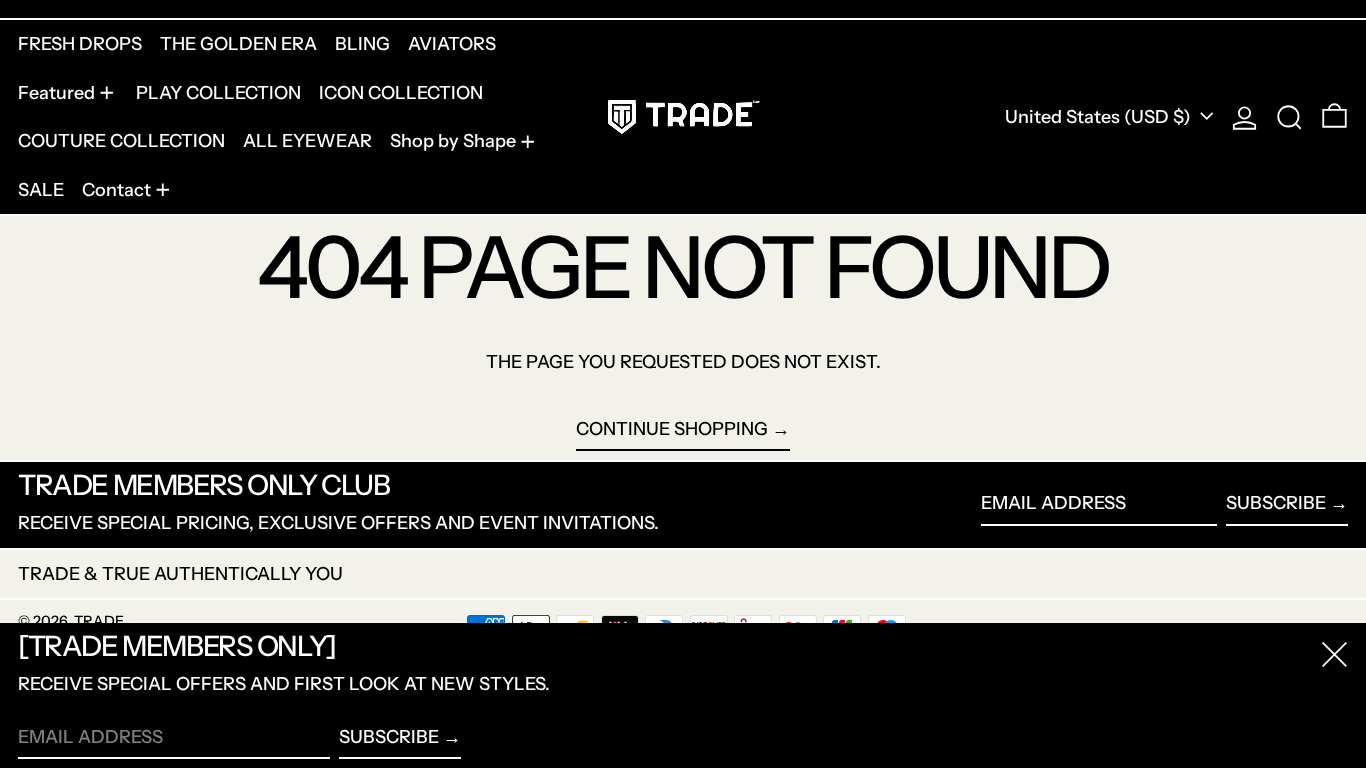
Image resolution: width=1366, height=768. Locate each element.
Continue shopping (672, 429)
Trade (98, 621)
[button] (1289, 117)
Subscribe (1276, 503)
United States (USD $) (1100, 117)
